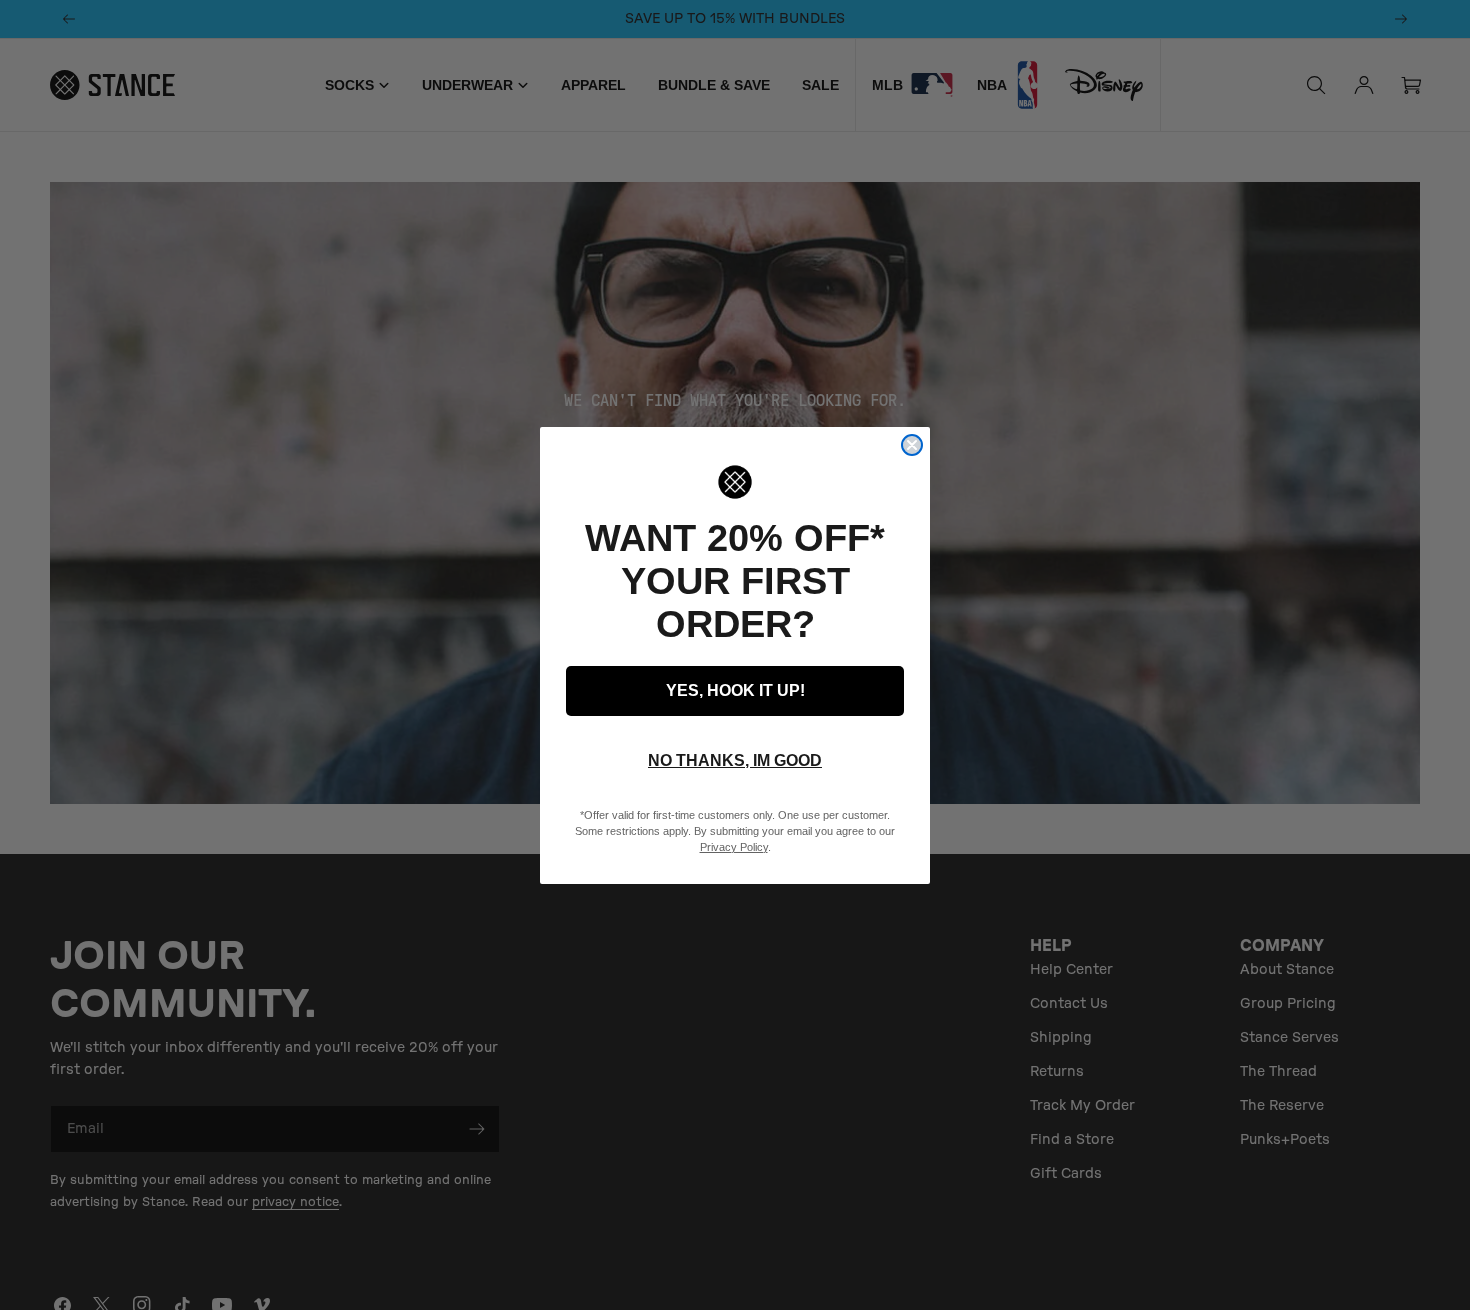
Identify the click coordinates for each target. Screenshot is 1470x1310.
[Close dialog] (912, 445)
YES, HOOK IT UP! (735, 690)
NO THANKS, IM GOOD (735, 760)
